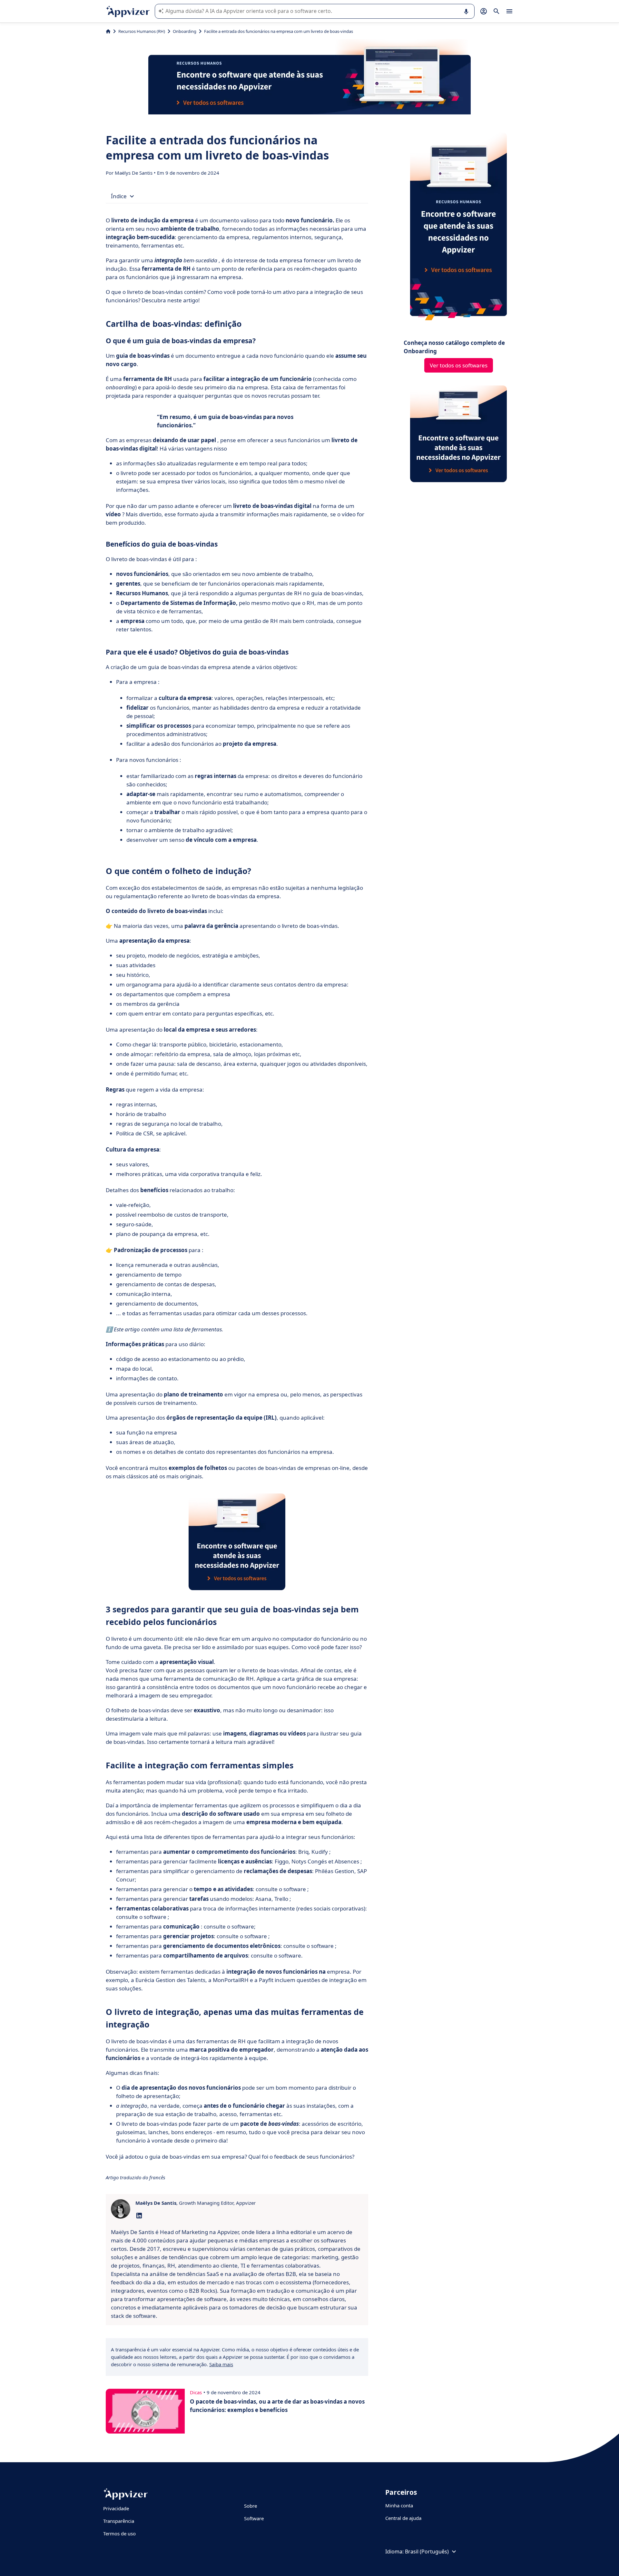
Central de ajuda (403, 2518)
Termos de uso (119, 2533)
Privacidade (116, 2508)
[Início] (108, 31)
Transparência (119, 2521)
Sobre (251, 2506)
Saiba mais (221, 2364)
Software (254, 2518)
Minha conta (399, 2505)
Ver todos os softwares (459, 365)
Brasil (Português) (427, 2552)
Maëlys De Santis (134, 173)
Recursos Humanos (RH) (142, 31)
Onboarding (185, 31)
